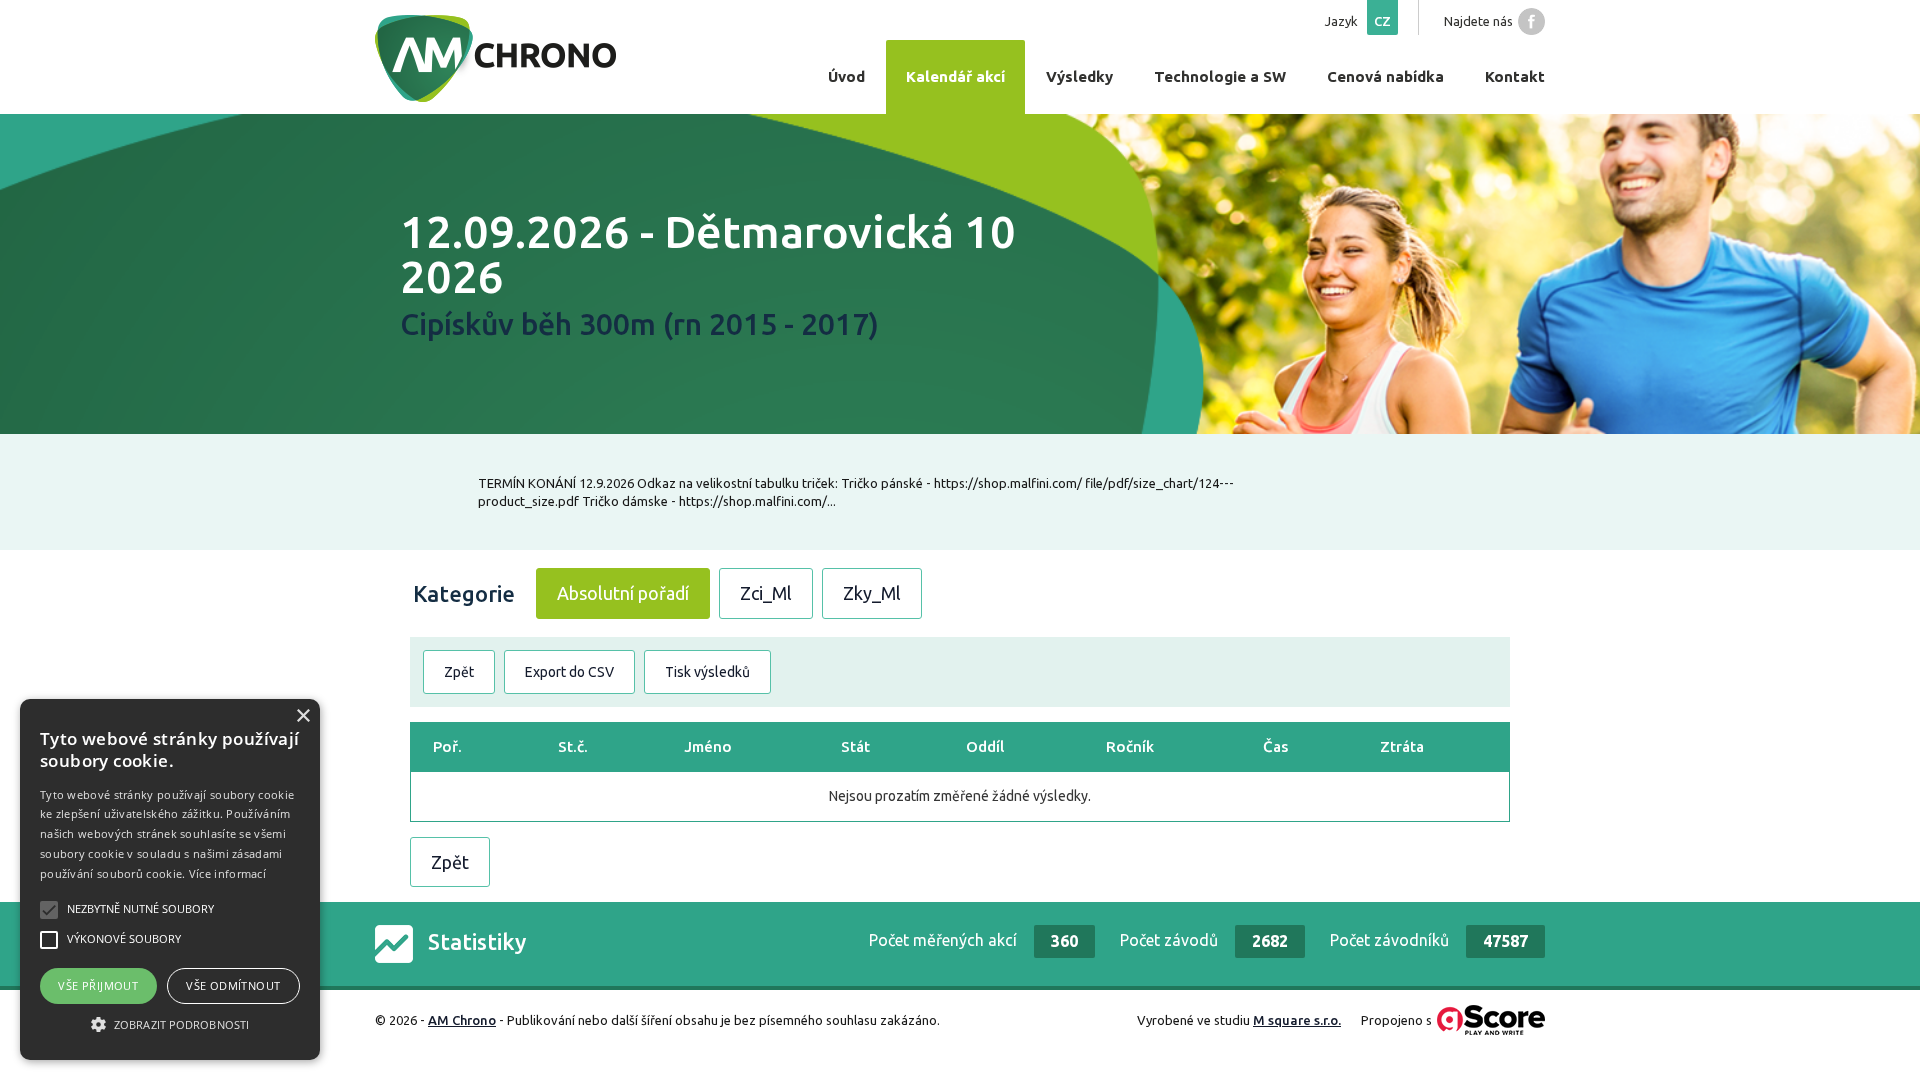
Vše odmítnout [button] (233, 985)
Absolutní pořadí (623, 593)
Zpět (459, 672)
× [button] (302, 716)
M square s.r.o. (1297, 1020)
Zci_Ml (766, 593)
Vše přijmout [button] (98, 985)
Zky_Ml (872, 593)
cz (1382, 21)
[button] (170, 1024)
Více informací (227, 873)
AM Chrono (462, 1020)
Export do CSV (569, 672)
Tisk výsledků (707, 672)
